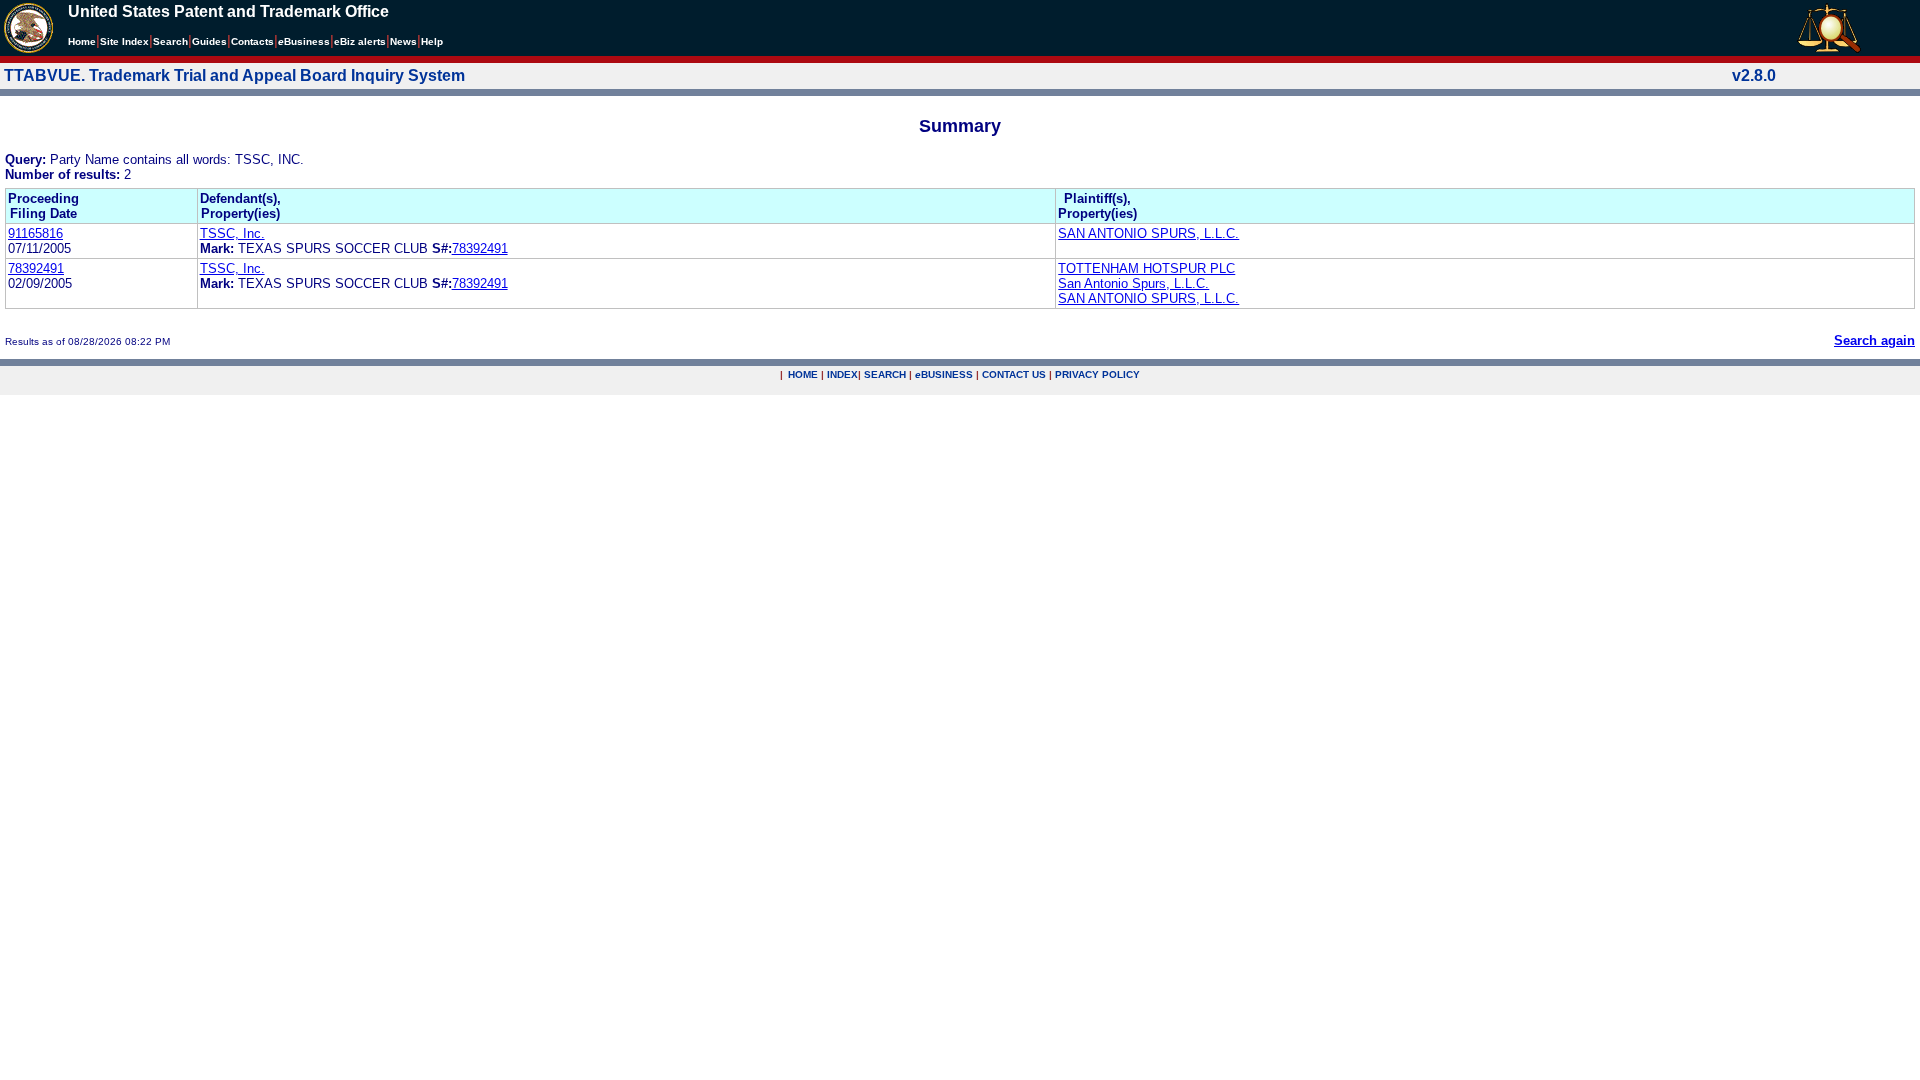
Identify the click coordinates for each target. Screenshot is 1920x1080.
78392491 (480, 248)
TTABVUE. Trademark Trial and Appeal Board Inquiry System (234, 75)
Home (82, 41)
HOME (803, 374)
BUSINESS (944, 374)
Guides (209, 41)
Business (304, 41)
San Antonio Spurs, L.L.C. (1133, 283)
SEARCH (885, 374)
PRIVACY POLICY (1097, 374)
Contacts (252, 41)
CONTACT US (1014, 374)
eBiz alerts (360, 41)
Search (170, 41)
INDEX (842, 374)
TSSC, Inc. (232, 233)
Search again (1874, 340)
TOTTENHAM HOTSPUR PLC (1146, 268)
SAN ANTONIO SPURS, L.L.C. (1148, 233)
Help (432, 41)
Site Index (124, 41)
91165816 (35, 233)
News (403, 41)
